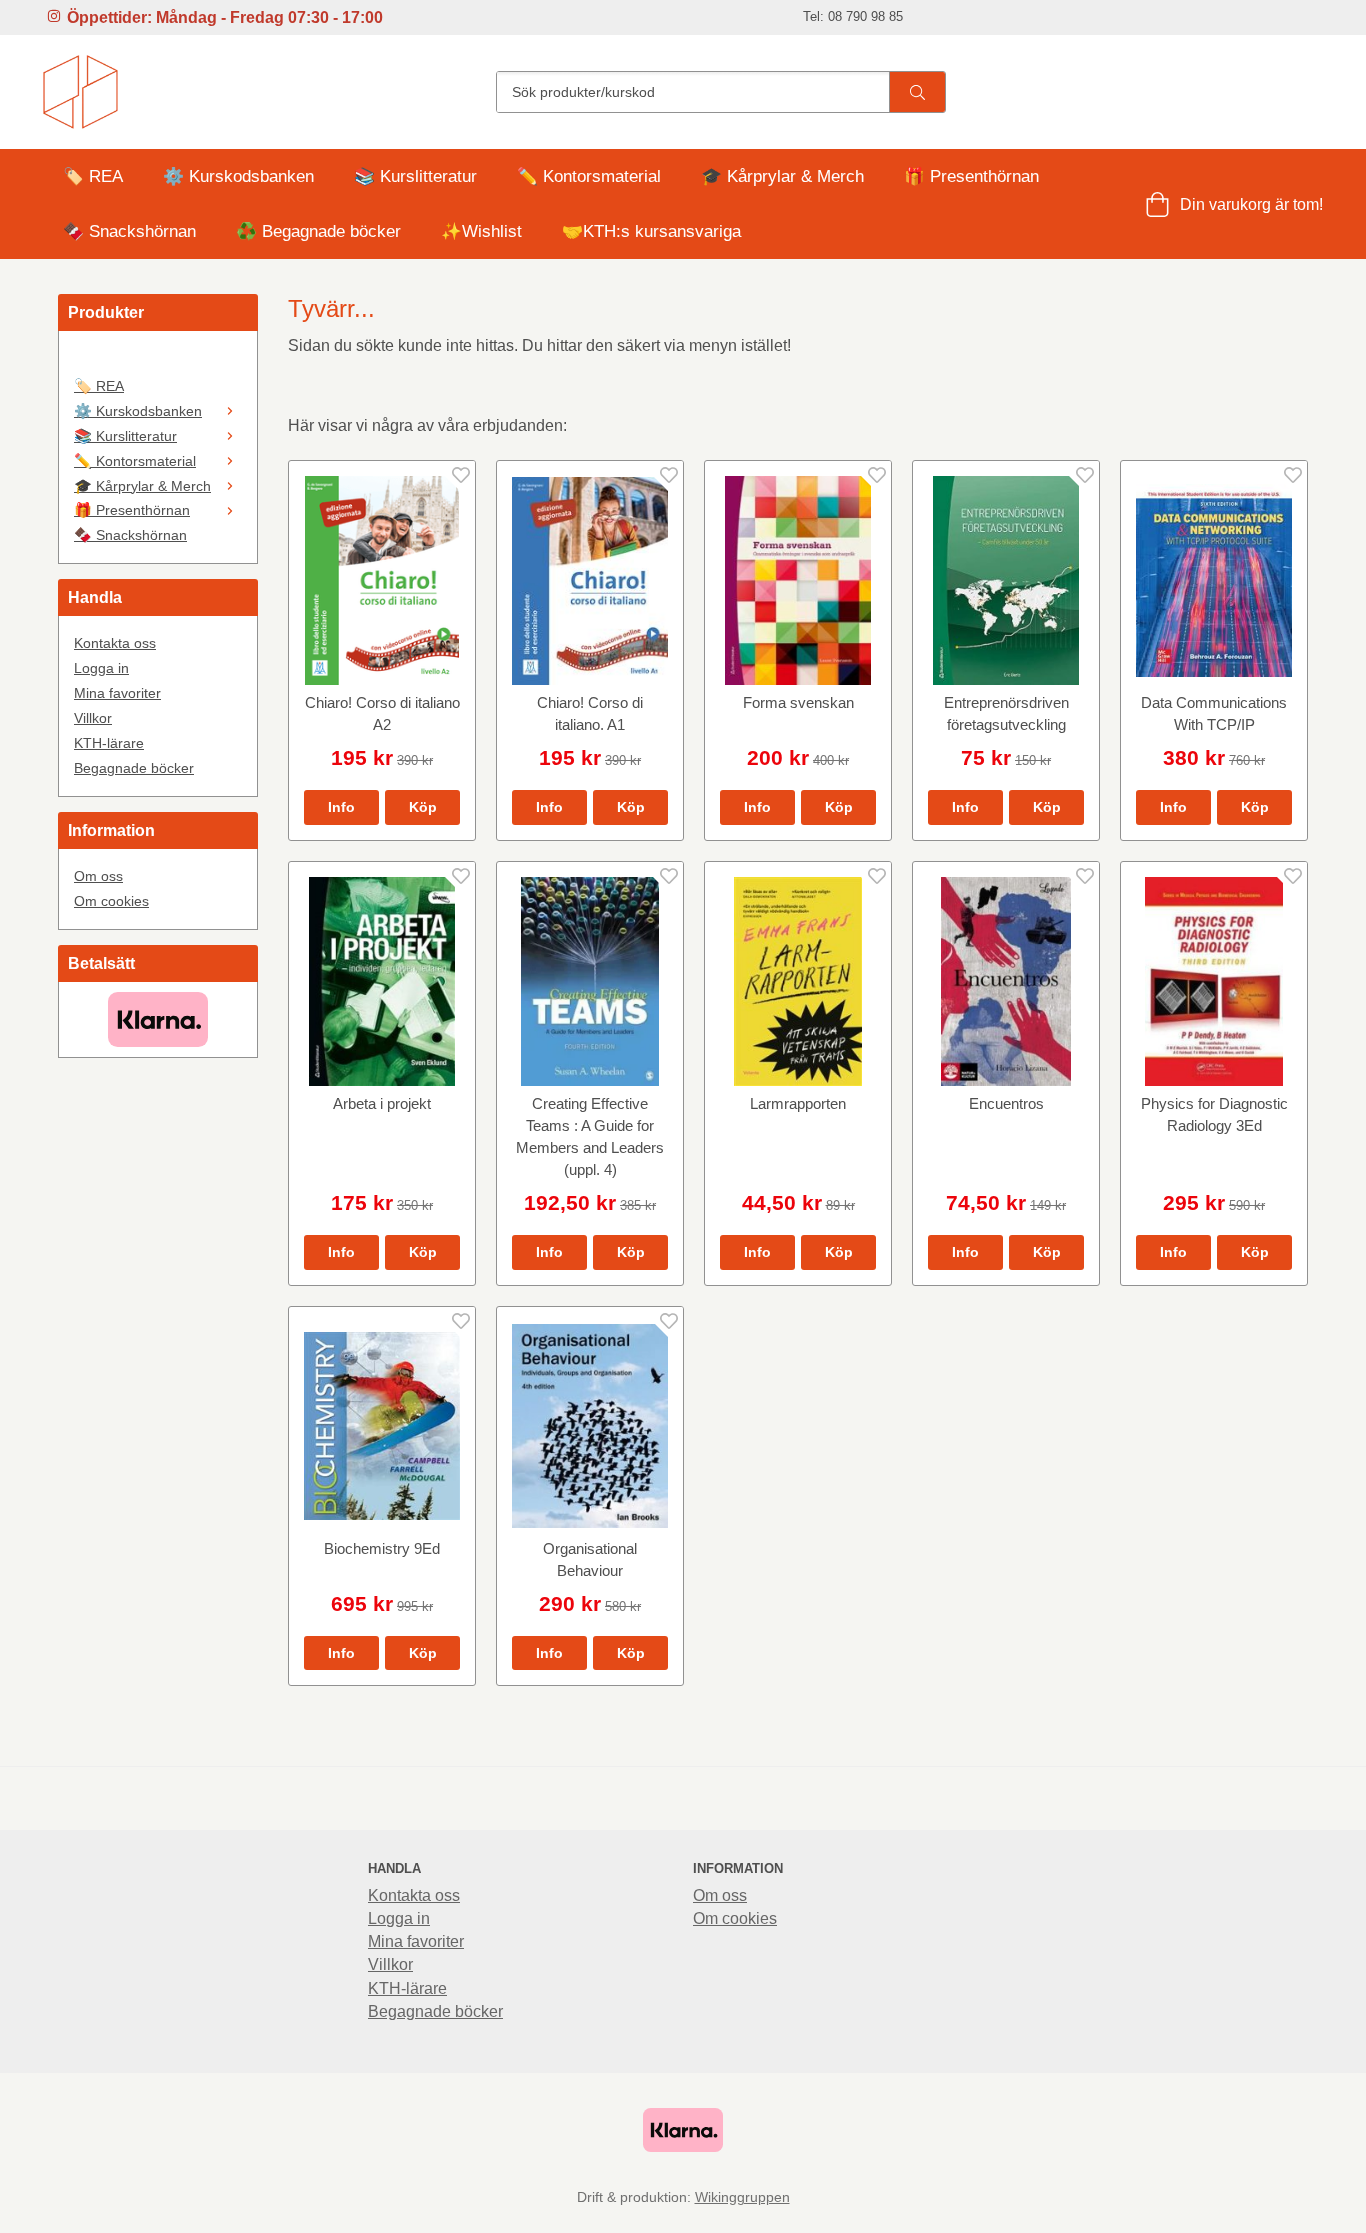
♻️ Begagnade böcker (318, 231)
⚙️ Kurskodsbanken (238, 176)
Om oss (98, 876)
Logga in (101, 668)
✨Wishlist (481, 231)
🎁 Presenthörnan (971, 176)
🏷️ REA (93, 176)
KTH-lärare (109, 743)
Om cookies (111, 901)
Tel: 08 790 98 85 (853, 16)
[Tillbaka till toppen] (1295, 2205)
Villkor (93, 718)
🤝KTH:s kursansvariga (651, 231)
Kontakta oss (115, 643)
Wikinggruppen (742, 2197)
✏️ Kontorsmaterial (589, 176)
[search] (917, 92)
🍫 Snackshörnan (129, 231)
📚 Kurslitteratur (415, 176)
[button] (422, 807)
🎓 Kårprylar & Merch (782, 176)
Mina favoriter (117, 693)
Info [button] (341, 807)
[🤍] (158, 360)
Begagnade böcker (134, 768)
